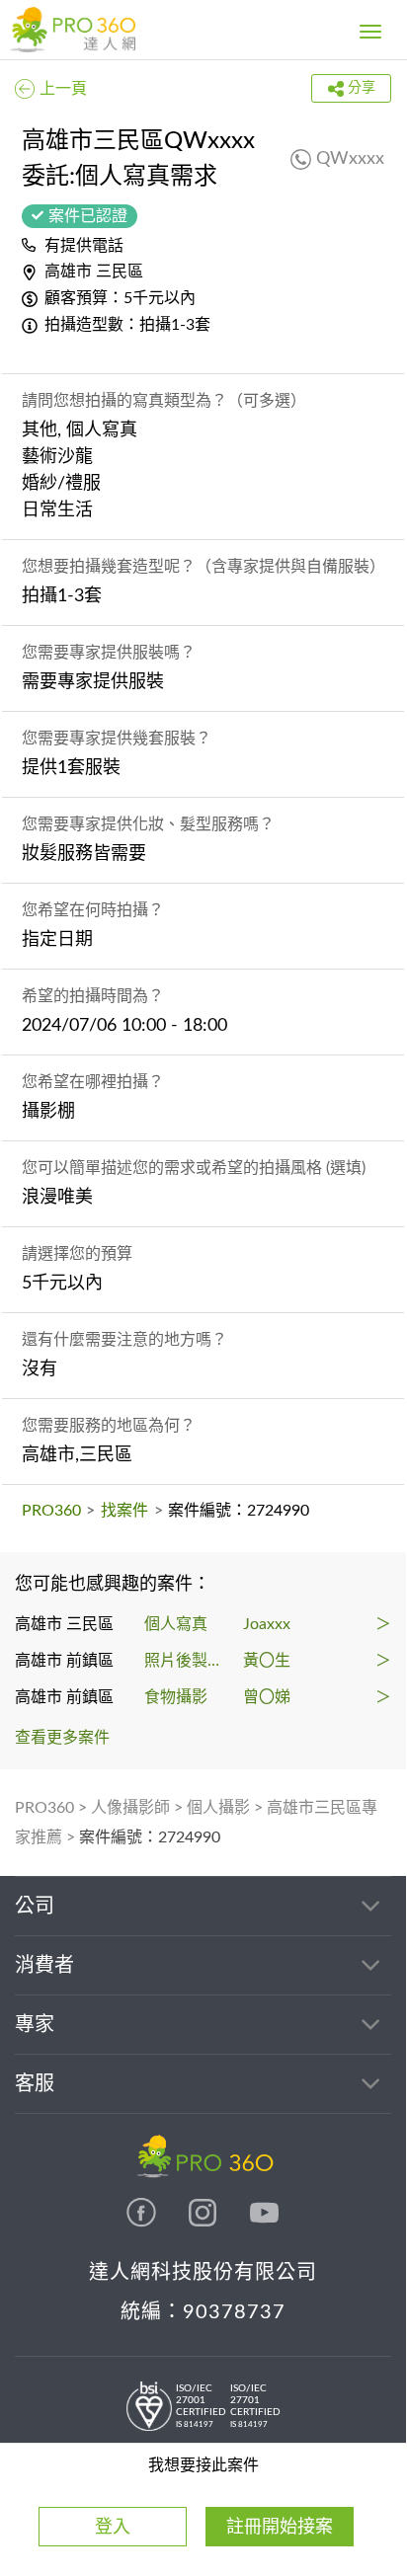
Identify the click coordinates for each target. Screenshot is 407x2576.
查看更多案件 (62, 1738)
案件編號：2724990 (150, 1837)
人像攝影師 (130, 1808)
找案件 (124, 1511)
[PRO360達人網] (143, 2223)
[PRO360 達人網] (73, 30)
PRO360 (51, 1511)
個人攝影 (218, 1808)
